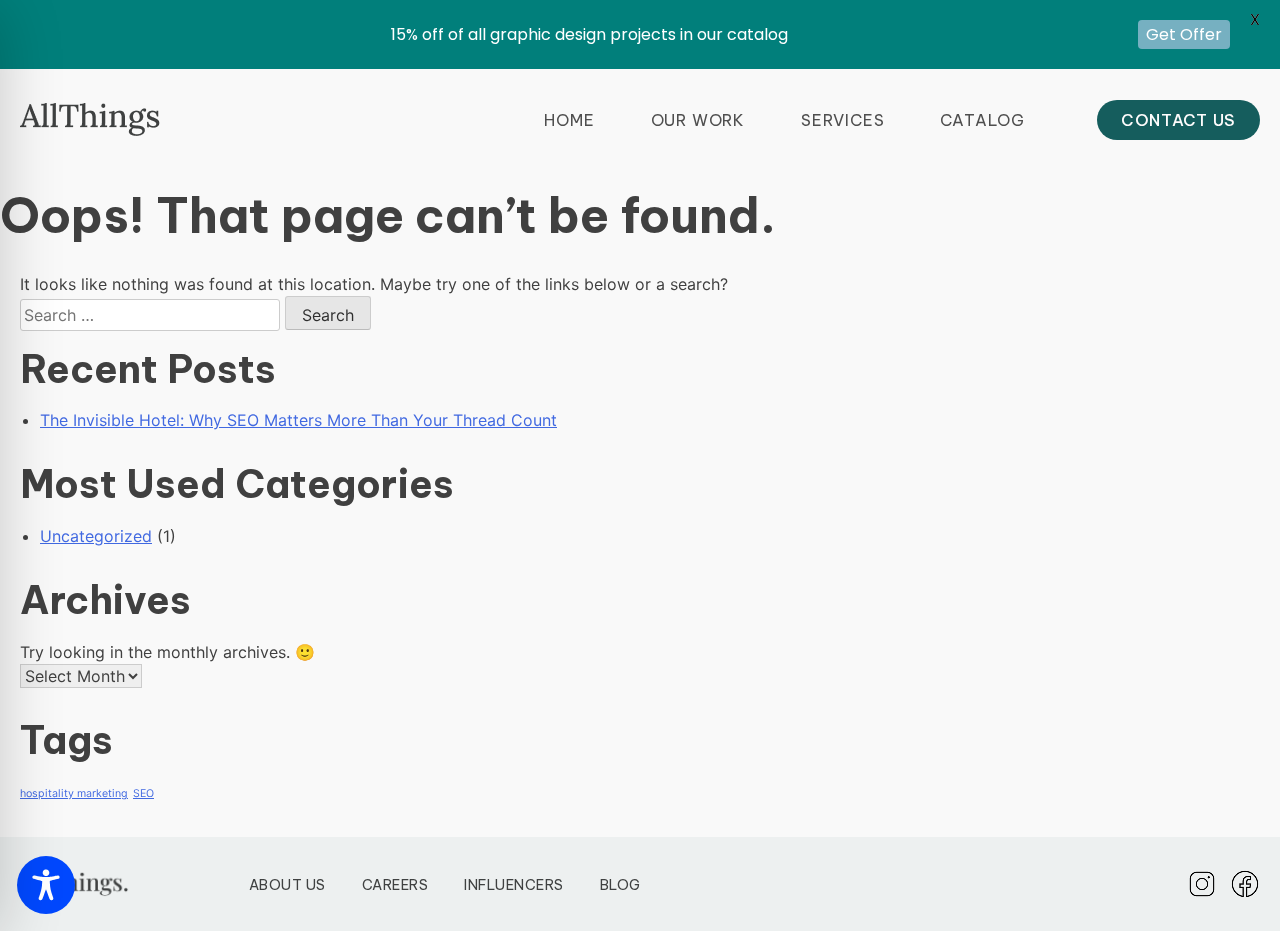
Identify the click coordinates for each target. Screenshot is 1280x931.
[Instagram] (1202, 884)
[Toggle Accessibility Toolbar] (46, 885)
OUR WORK (698, 120)
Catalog (982, 120)
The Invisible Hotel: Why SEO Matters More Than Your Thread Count (298, 420)
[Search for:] (152, 315)
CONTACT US (1178, 120)
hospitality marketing (74, 793)
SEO (143, 793)
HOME (569, 120)
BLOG (620, 885)
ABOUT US (287, 885)
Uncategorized (96, 536)
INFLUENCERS (514, 885)
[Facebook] (1245, 884)
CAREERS (395, 885)
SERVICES (842, 120)
